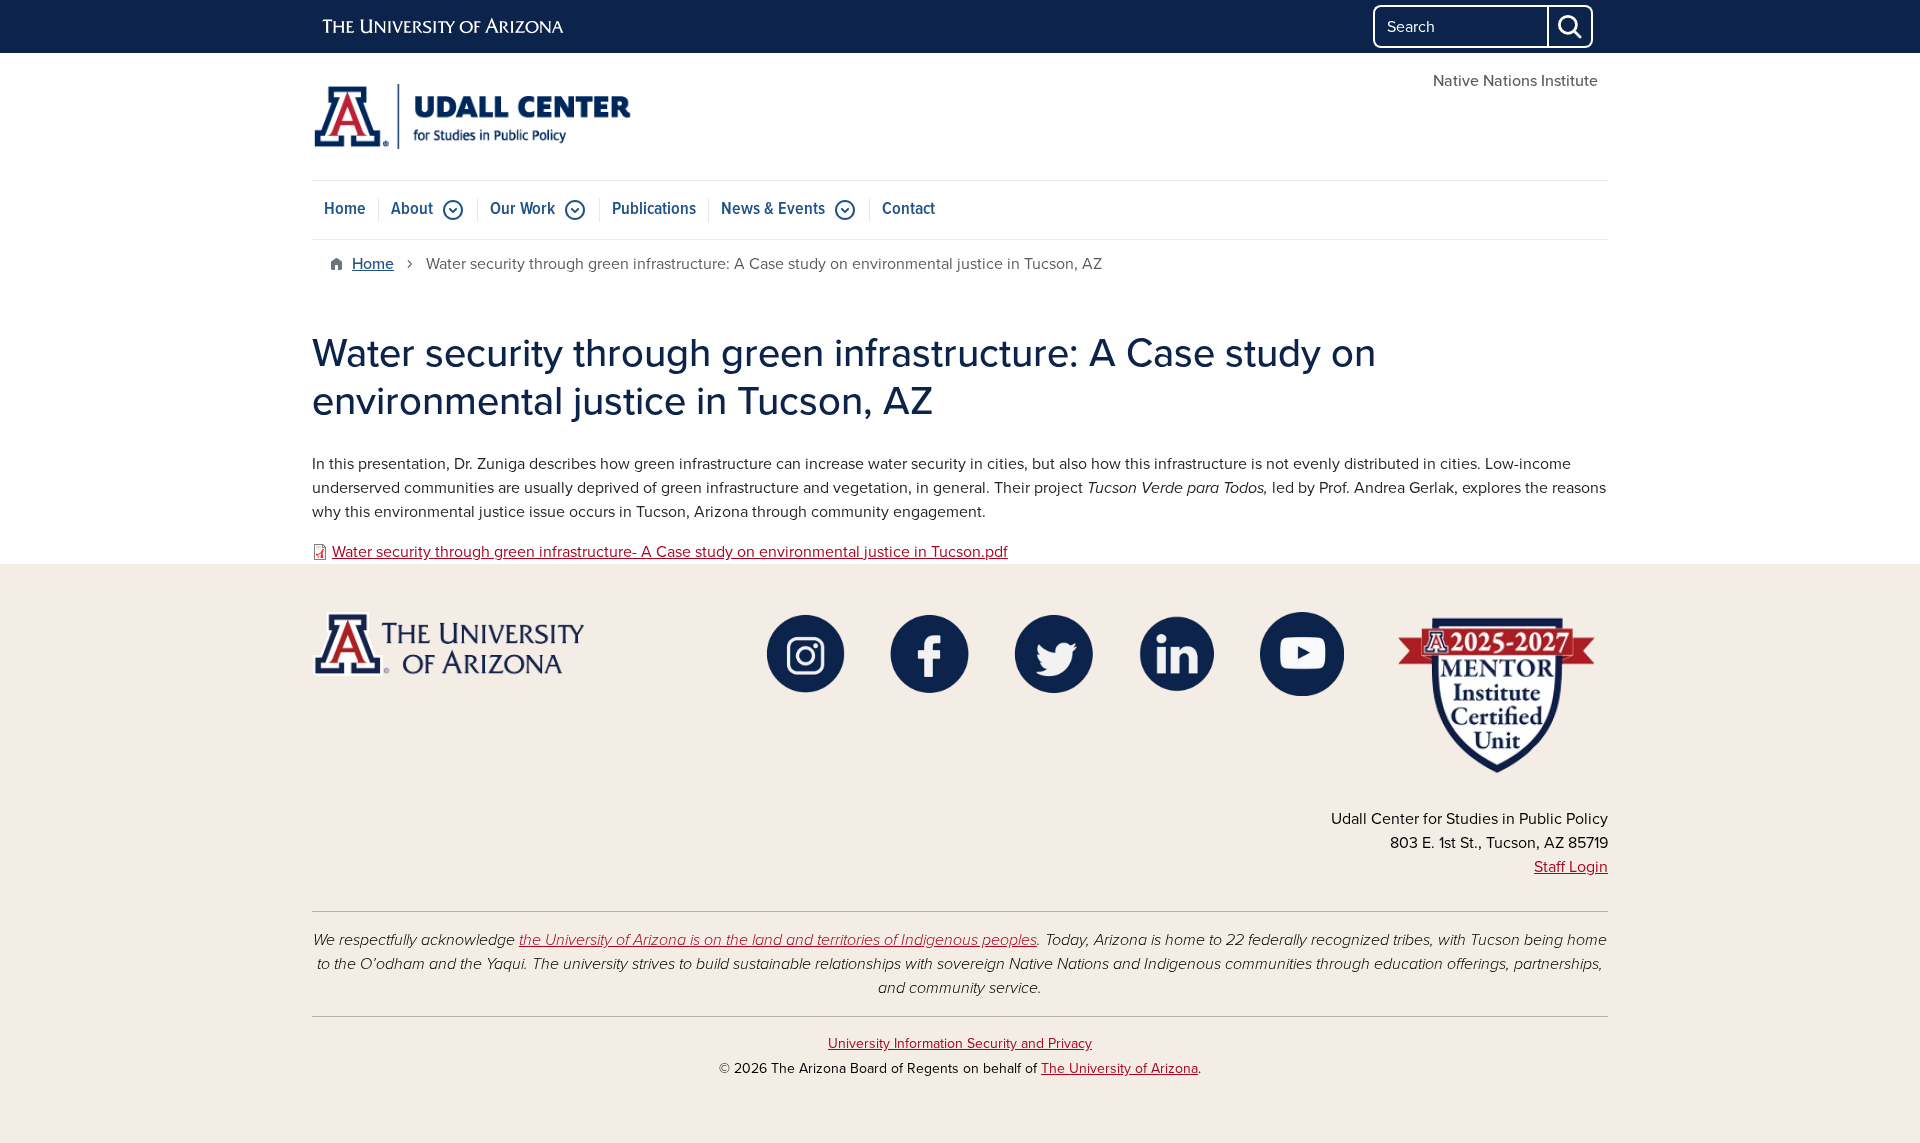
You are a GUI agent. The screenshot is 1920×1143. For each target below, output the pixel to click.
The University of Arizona (1119, 1068)
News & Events (773, 209)
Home (345, 209)
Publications (654, 209)
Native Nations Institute (1515, 81)
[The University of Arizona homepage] (444, 27)
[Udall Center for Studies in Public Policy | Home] (520, 116)
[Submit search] (1571, 26)
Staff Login (1571, 867)
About (412, 209)
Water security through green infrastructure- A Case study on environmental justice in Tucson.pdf (670, 552)
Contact (908, 209)
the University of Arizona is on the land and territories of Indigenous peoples (778, 940)
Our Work (522, 209)
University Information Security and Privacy (960, 1043)
